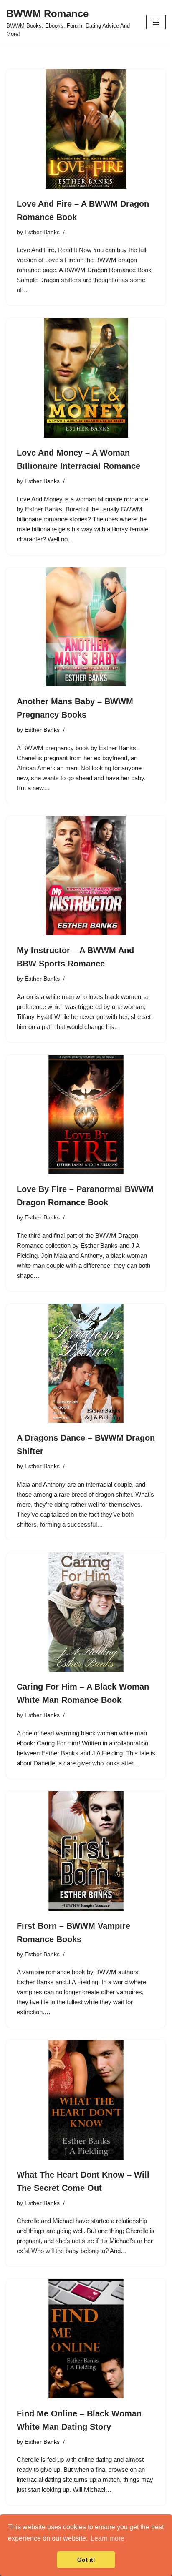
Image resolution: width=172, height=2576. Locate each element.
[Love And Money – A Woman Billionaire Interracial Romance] (86, 378)
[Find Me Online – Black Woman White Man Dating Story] (86, 2339)
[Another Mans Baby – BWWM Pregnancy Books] (86, 627)
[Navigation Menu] (156, 22)
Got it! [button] (86, 2560)
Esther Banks (42, 232)
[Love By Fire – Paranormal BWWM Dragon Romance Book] (86, 1115)
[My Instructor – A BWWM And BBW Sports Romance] (86, 876)
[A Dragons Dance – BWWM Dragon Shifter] (86, 1363)
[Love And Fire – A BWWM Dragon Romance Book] (86, 129)
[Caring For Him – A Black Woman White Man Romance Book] (86, 1612)
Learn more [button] (107, 2538)
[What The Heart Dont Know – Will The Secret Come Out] (86, 2100)
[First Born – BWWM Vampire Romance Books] (86, 1851)
